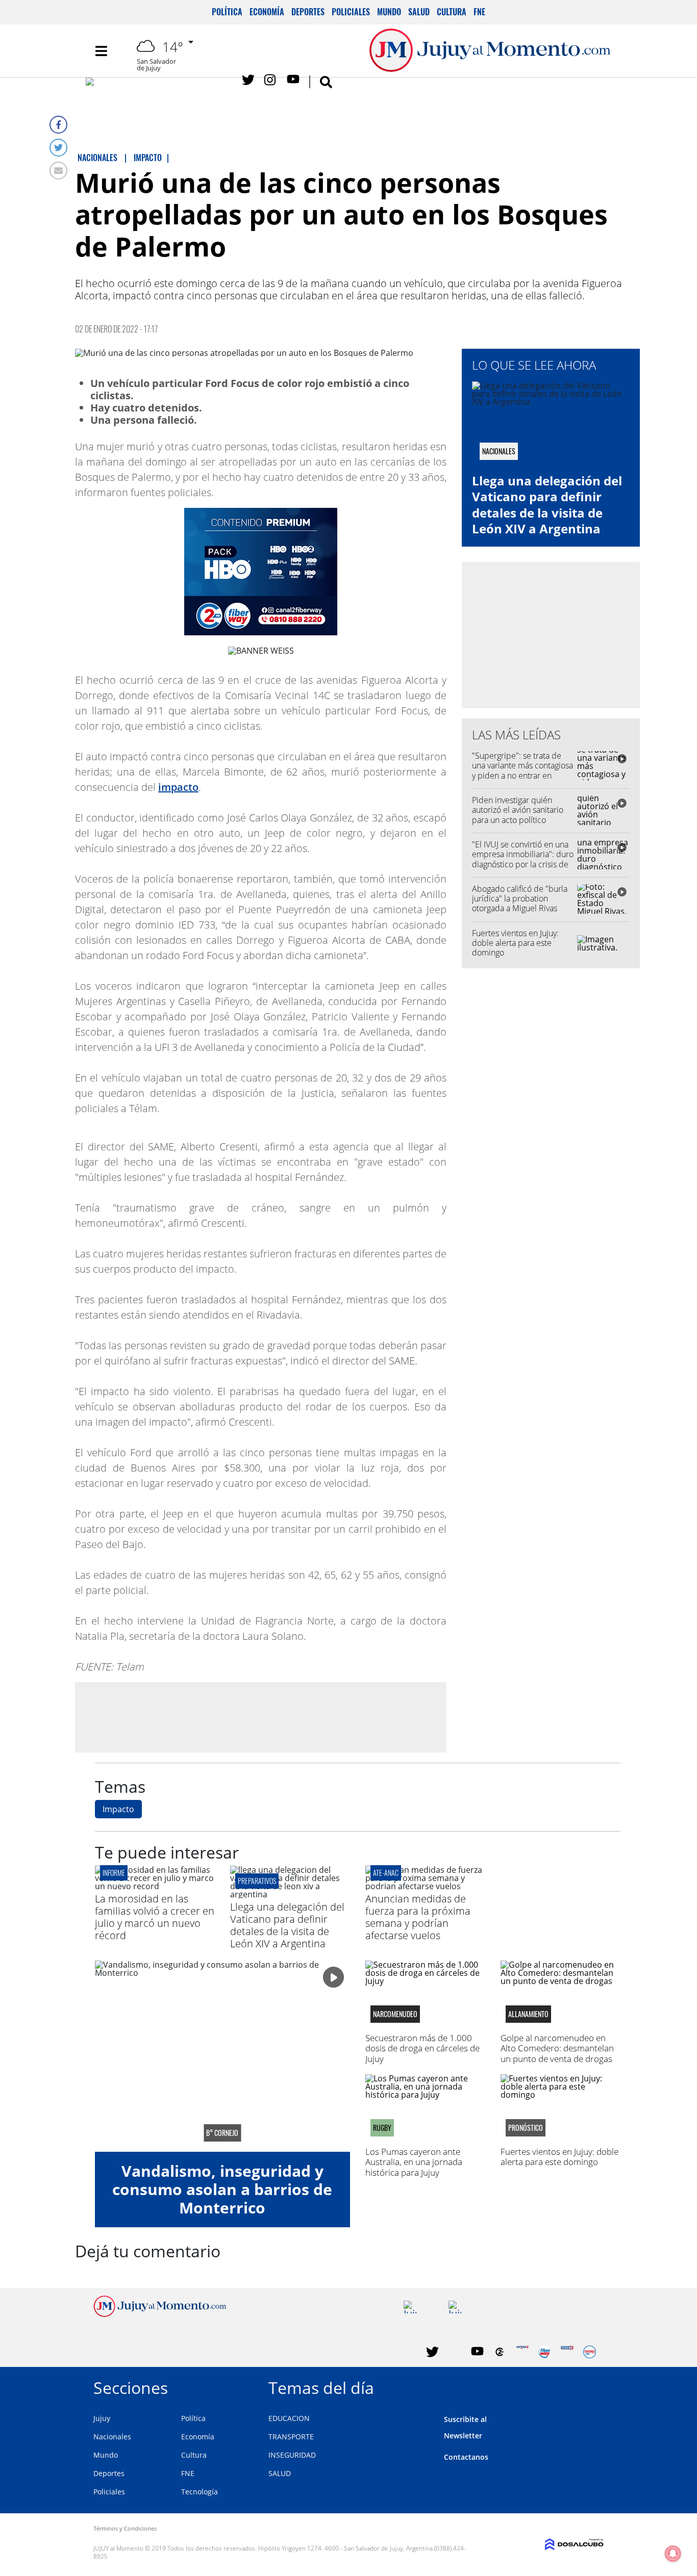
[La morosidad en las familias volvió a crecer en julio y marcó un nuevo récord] (155, 1886)
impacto (178, 787)
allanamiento (528, 2014)
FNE (479, 12)
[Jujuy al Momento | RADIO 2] (567, 2352)
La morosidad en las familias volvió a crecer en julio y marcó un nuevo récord (155, 1917)
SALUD (280, 2473)
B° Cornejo (222, 2133)
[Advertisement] (261, 1717)
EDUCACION (289, 2418)
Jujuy (102, 2418)
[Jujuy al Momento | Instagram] (271, 80)
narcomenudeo (395, 2014)
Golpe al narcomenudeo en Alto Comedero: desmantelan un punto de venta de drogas (557, 2048)
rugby (382, 2128)
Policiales (351, 12)
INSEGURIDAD (292, 2455)
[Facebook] (58, 125)
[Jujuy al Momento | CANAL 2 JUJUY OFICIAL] (500, 2352)
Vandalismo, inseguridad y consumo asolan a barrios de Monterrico (222, 2189)
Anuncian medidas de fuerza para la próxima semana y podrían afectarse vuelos (418, 1917)
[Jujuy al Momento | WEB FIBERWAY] (545, 2352)
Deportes (308, 12)
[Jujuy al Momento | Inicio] (592, 2386)
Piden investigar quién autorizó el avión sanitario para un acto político (518, 810)
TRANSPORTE (291, 2437)
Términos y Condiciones (125, 2528)
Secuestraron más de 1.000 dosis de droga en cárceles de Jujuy (422, 2048)
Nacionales (112, 2437)
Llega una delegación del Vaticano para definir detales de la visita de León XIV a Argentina (547, 505)
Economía (267, 12)
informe (114, 1873)
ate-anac (386, 1873)
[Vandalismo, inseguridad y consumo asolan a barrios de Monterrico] (222, 2056)
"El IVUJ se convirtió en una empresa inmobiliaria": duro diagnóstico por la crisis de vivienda (523, 859)
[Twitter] (58, 148)
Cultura (452, 12)
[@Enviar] (58, 171)
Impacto (118, 1809)
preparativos (257, 1881)
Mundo (389, 12)
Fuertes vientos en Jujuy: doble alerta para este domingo (515, 943)
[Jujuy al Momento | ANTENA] (522, 2352)
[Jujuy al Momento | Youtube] (293, 80)
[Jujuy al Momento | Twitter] (248, 80)
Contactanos (466, 2457)
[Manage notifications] (673, 2554)
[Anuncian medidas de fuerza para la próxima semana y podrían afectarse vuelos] (425, 1886)
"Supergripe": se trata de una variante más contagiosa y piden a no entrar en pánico (522, 770)
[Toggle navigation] (101, 51)
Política (227, 12)
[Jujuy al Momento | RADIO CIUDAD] (590, 2352)
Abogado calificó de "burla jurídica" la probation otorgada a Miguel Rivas (520, 898)
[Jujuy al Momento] (160, 2314)
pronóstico (526, 2128)
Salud (419, 12)
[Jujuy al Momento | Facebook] (159, 84)
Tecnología (200, 2492)
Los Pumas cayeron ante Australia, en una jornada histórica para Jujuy (414, 2162)
